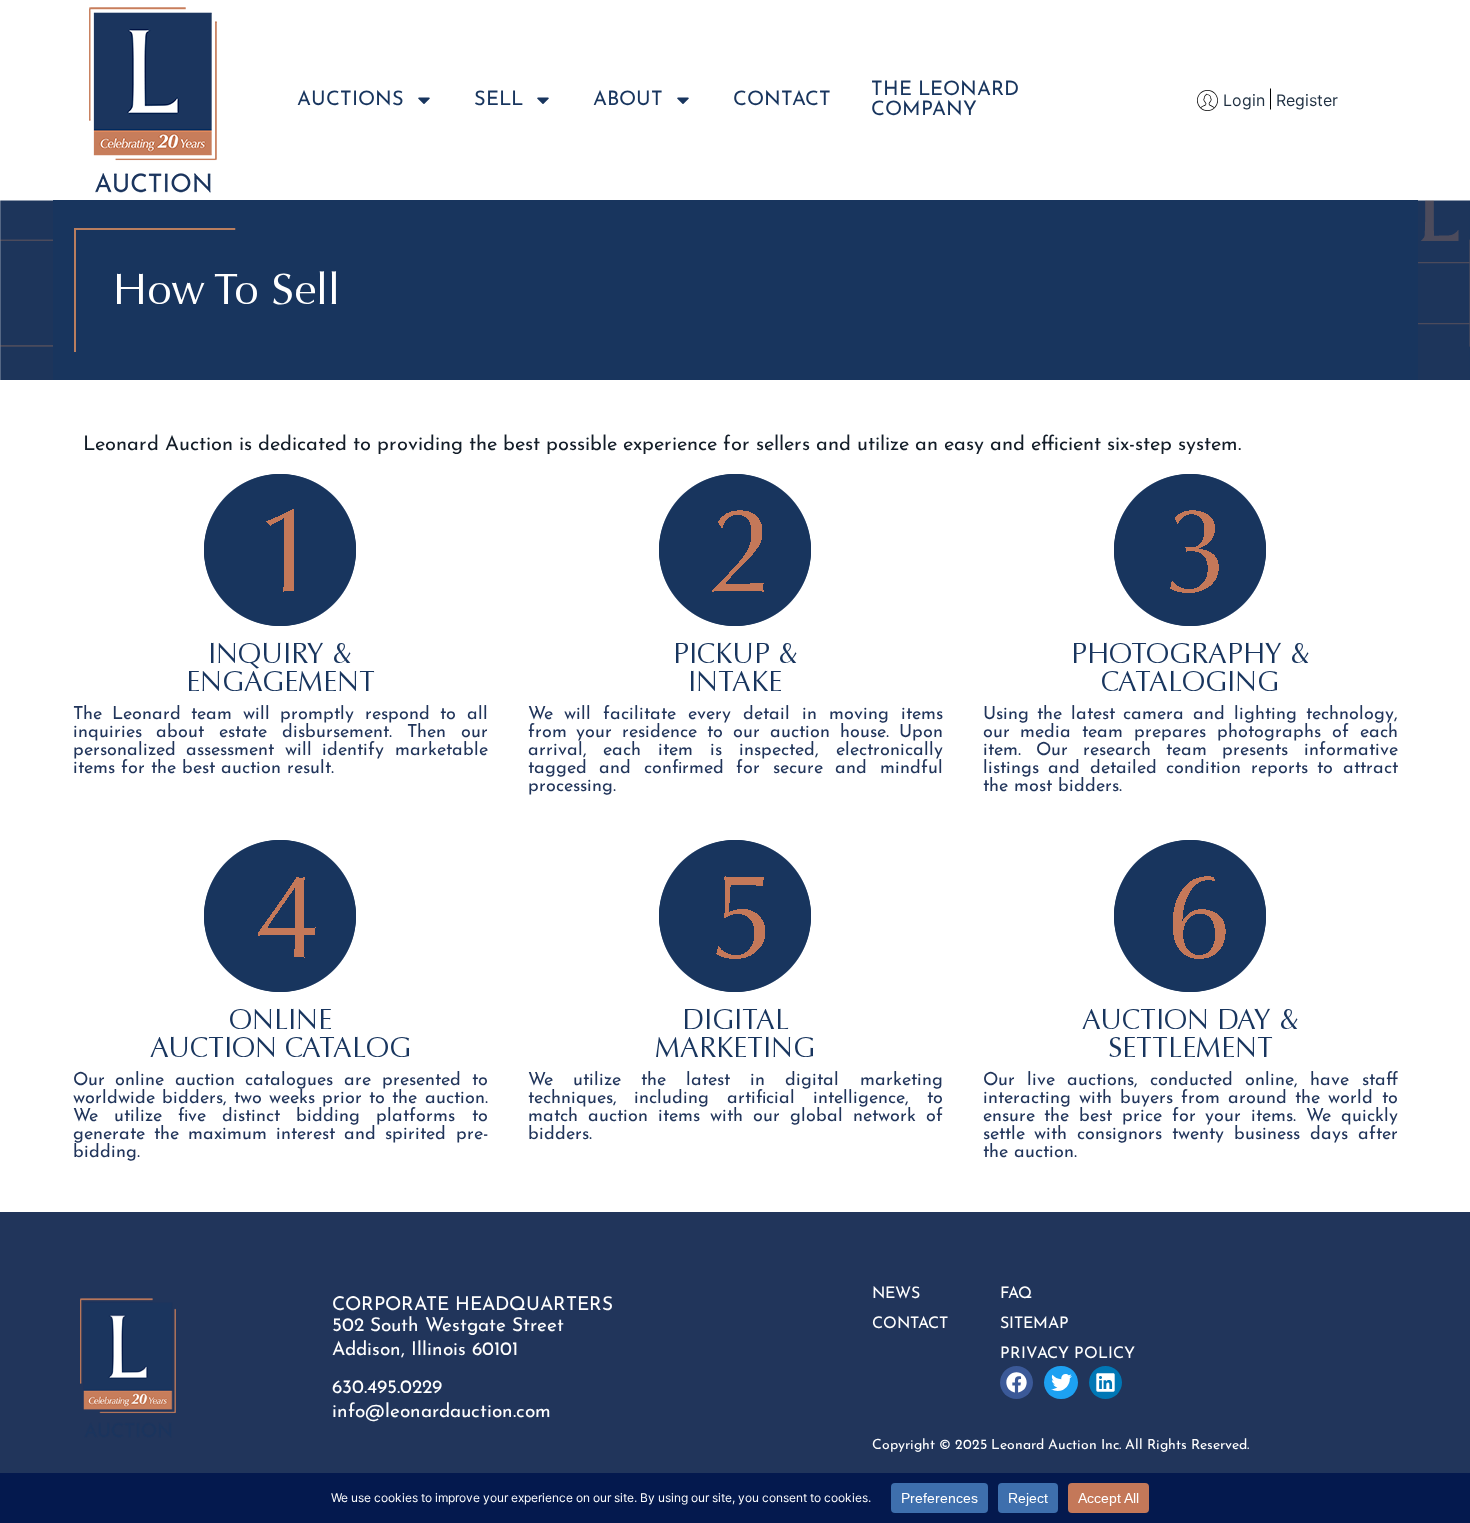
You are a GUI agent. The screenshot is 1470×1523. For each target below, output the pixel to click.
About (628, 100)
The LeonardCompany (945, 100)
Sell (498, 100)
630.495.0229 (387, 1388)
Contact (782, 100)
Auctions (350, 100)
